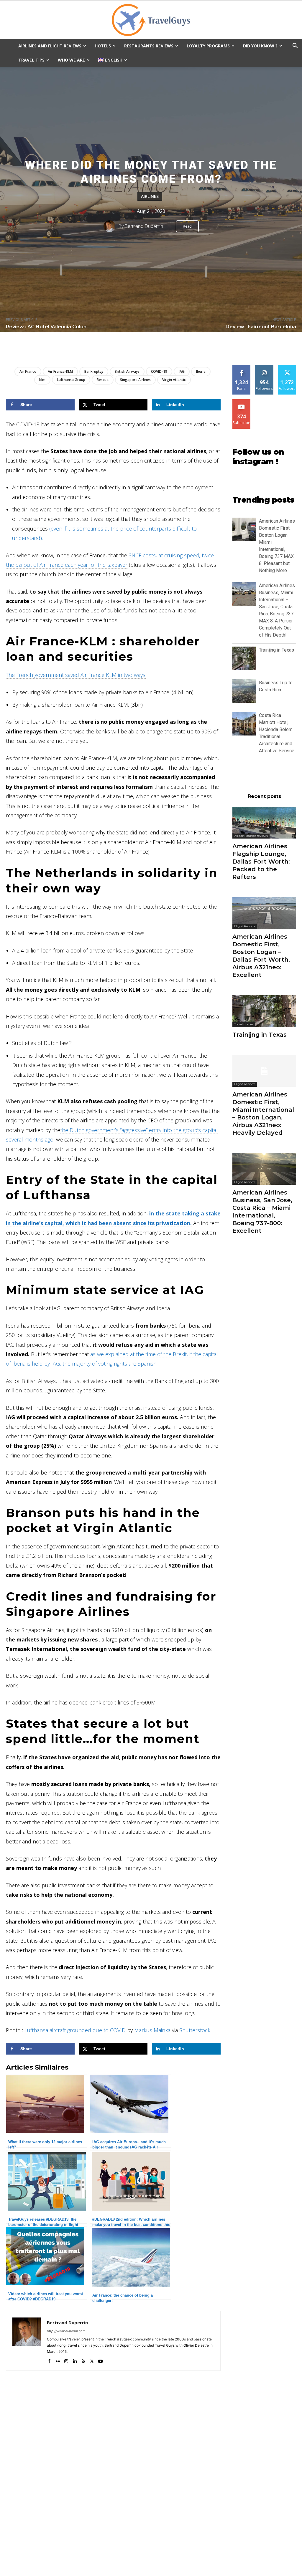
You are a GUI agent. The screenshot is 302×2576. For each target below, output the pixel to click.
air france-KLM (60, 371)
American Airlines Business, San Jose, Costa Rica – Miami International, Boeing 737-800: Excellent (262, 1212)
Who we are (71, 60)
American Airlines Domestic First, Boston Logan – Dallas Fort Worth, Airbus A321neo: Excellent (261, 956)
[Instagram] (66, 2360)
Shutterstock (195, 2030)
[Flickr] (58, 2360)
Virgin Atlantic (174, 380)
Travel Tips (31, 60)
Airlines (150, 197)
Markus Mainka (152, 2030)
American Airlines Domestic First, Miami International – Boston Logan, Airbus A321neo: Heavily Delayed (263, 1114)
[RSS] (83, 2360)
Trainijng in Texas (276, 650)
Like (242, 367)
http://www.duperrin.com (66, 2331)
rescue (103, 380)
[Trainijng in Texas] (264, 1011)
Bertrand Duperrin (144, 226)
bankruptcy (94, 371)
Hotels (103, 46)
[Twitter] (92, 2360)
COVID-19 (159, 371)
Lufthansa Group (71, 380)
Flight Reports (245, 926)
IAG (182, 371)
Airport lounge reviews (251, 836)
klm (42, 380)
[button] (295, 46)
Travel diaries (244, 1024)
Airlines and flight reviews (50, 46)
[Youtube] (100, 2360)
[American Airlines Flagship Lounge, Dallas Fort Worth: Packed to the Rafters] (264, 823)
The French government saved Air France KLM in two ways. (76, 675)
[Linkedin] (75, 2360)
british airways (127, 371)
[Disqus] (113, 2487)
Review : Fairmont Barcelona (261, 327)
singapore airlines (135, 380)
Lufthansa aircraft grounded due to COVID (75, 2030)
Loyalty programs (208, 46)
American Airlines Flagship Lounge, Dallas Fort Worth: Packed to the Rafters (261, 862)
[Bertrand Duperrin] (111, 226)
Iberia (201, 371)
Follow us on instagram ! (258, 457)
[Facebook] (49, 2360)
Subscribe (242, 401)
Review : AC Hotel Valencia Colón (46, 327)
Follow (264, 367)
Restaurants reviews (149, 46)
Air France (28, 371)
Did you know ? (260, 46)
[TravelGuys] (151, 20)
